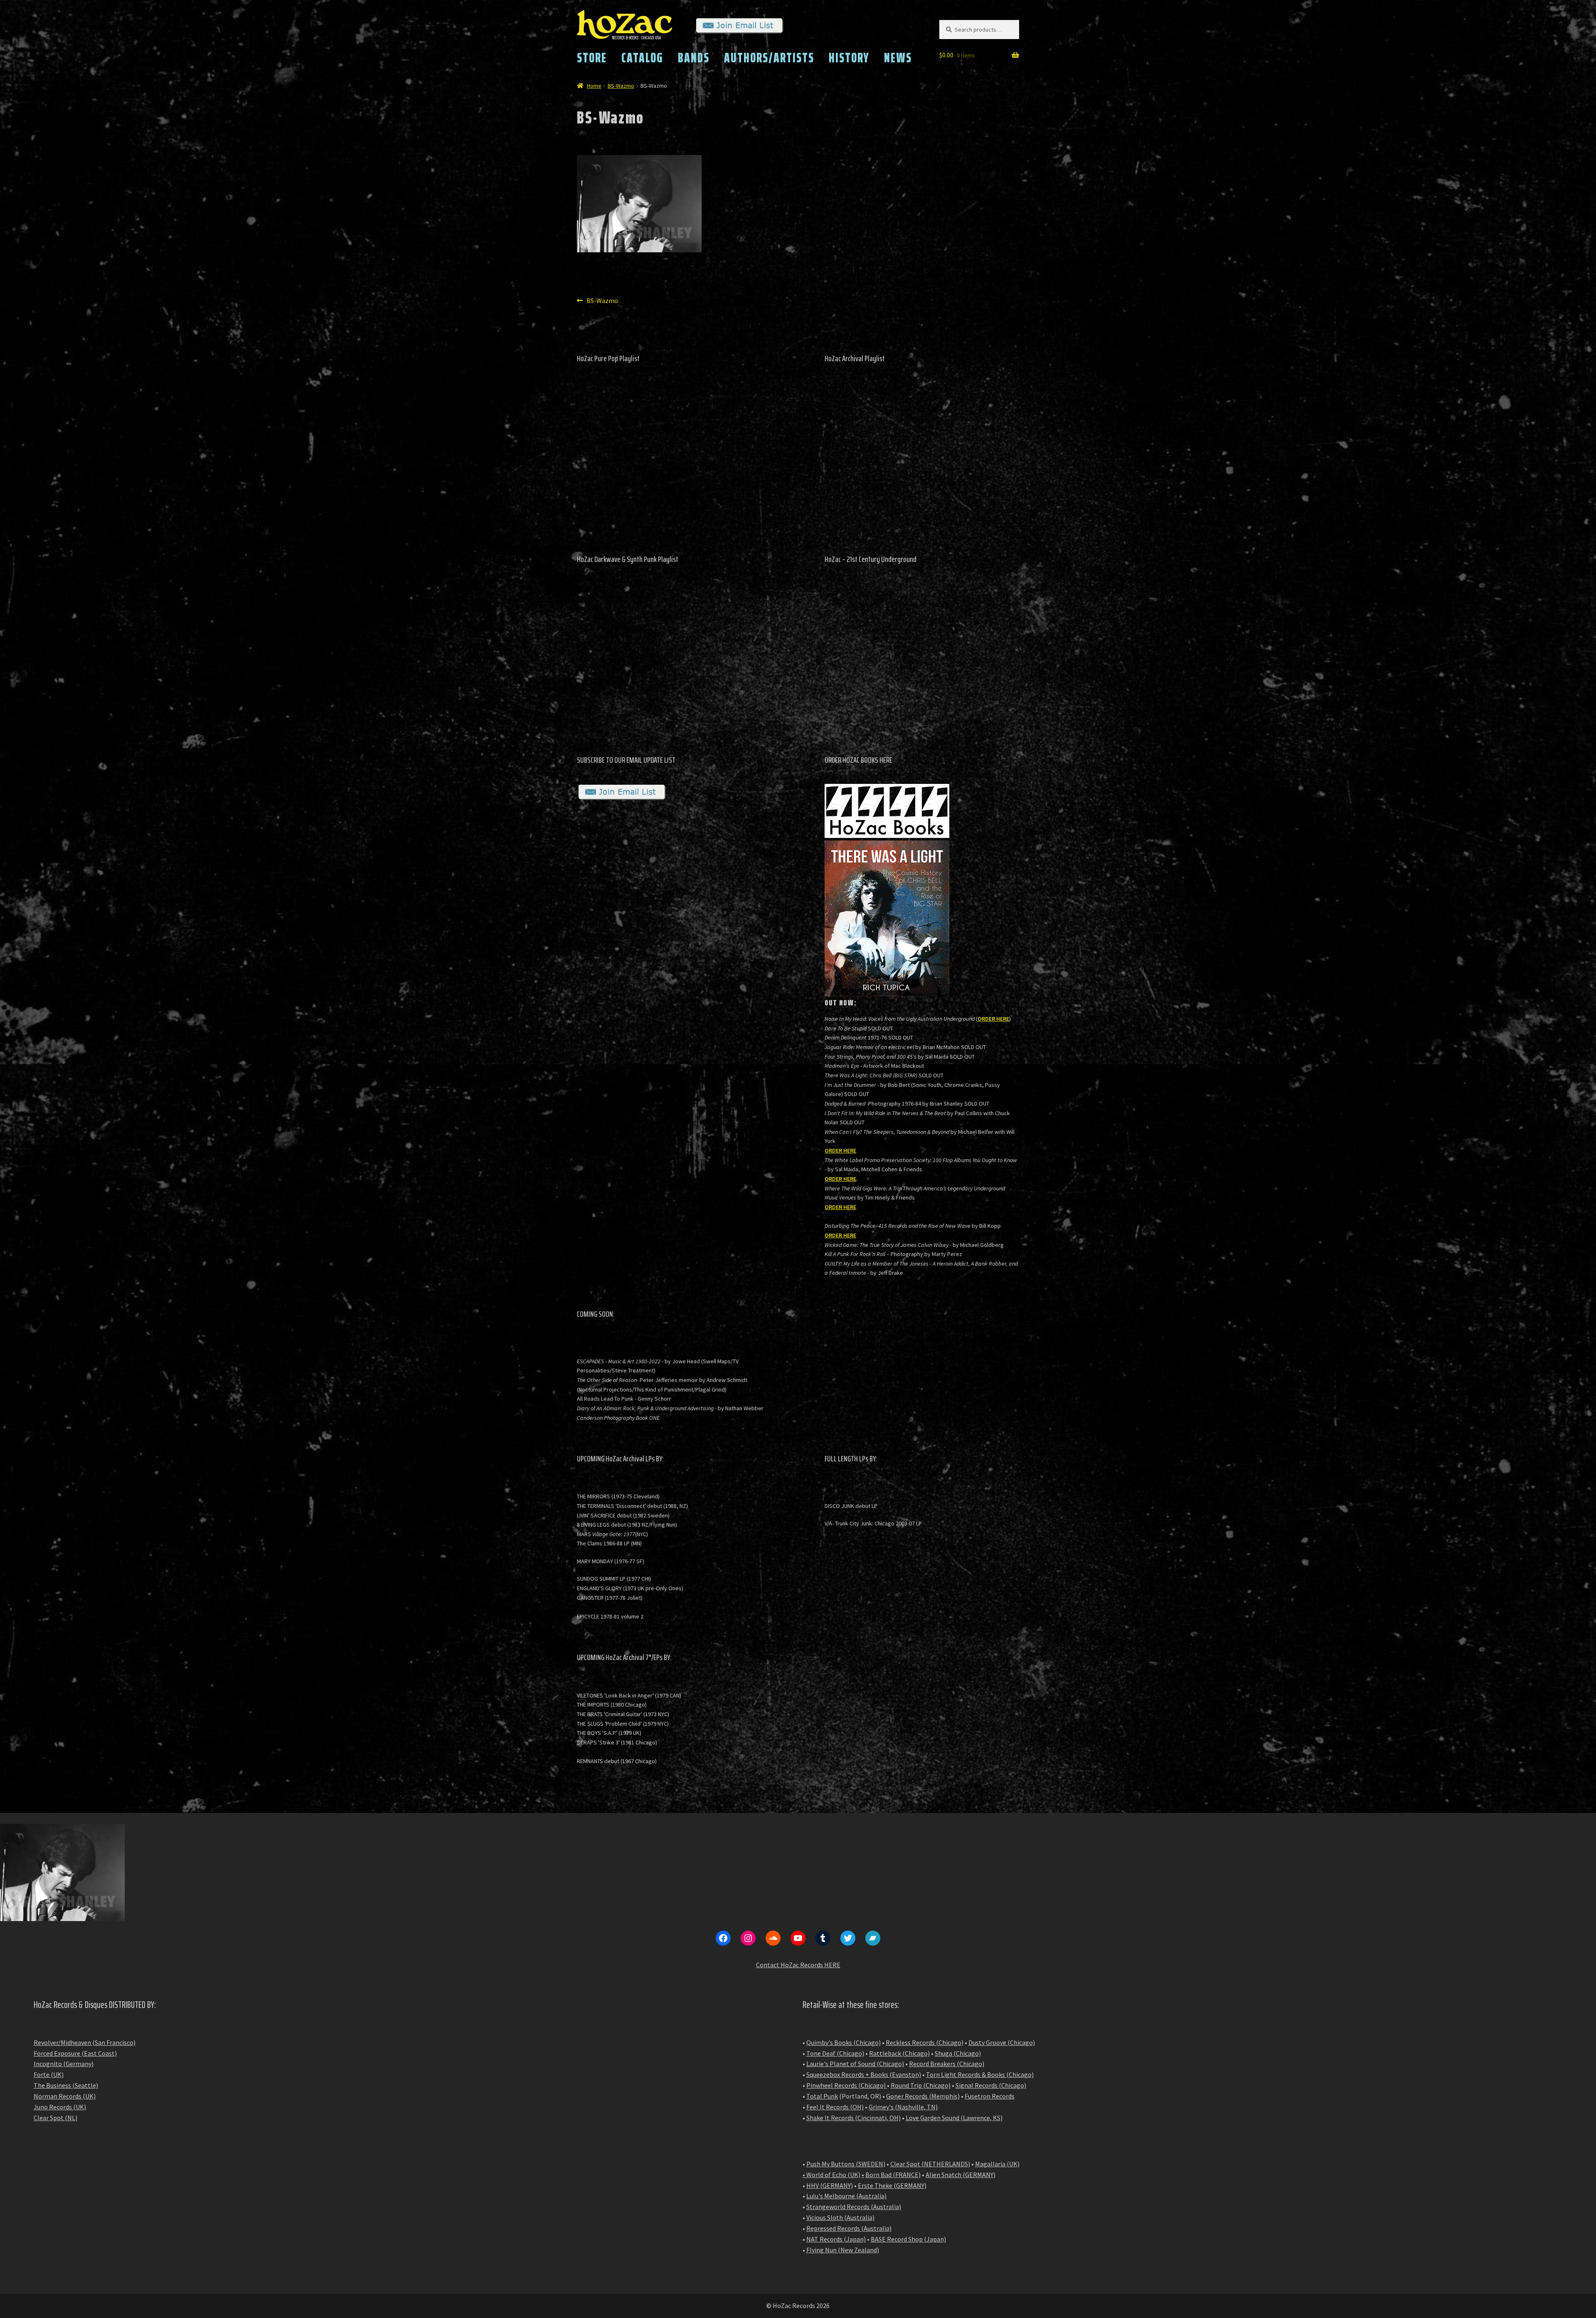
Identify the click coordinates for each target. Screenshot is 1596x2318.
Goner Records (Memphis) (923, 2096)
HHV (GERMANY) (830, 2185)
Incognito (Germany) (64, 2064)
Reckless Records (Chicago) (925, 2042)
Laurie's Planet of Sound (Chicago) (855, 2064)
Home (594, 86)
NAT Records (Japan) (836, 2239)
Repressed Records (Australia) (849, 2228)
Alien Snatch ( (945, 2175)
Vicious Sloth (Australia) (840, 2217)
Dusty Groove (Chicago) (1002, 2042)
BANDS (694, 58)
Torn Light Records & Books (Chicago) (980, 2074)
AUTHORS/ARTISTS (769, 58)
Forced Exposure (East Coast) (75, 2053)
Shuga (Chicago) (958, 2053)
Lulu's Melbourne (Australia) (846, 2196)
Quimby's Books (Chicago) (844, 2042)
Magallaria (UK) (997, 2164)
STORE (592, 58)
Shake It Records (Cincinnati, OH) (853, 2118)
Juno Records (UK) (60, 2107)
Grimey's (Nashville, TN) (903, 2107)
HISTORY (849, 58)
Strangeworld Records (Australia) (854, 2207)
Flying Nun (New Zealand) (843, 2250)
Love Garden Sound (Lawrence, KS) (954, 2118)
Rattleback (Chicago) (899, 2053)
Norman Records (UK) (65, 2096)
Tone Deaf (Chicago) (835, 2053)
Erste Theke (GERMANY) (892, 2185)
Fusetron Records (990, 2096)
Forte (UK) (49, 2074)
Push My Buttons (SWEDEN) (846, 2164)
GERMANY (979, 2175)
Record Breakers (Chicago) (947, 2064)
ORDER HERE (993, 1019)
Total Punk (822, 2096)
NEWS (898, 58)
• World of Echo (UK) (831, 2175)
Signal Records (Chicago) (991, 2085)
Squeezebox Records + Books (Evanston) (864, 2074)
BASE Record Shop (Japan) (908, 2239)
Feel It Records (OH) (835, 2107)
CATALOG (642, 58)
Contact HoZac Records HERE (798, 1965)
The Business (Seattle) (66, 2085)
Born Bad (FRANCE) (893, 2175)
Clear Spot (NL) (55, 2118)
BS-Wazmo (621, 86)
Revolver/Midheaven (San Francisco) (85, 2042)
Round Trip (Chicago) (921, 2085)
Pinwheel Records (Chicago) (846, 2085)
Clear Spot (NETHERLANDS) (930, 2164)
